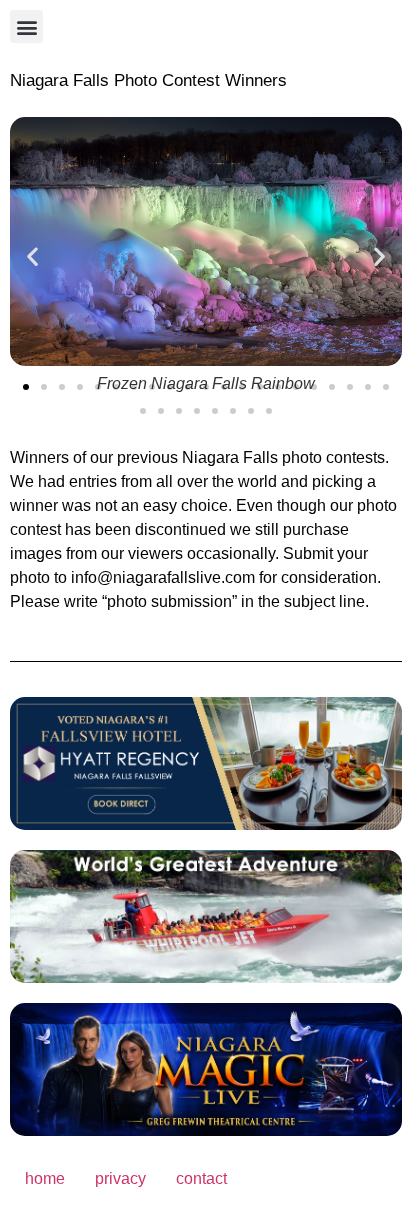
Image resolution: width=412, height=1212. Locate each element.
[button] (26, 26)
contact (201, 1178)
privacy (120, 1178)
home (45, 1178)
